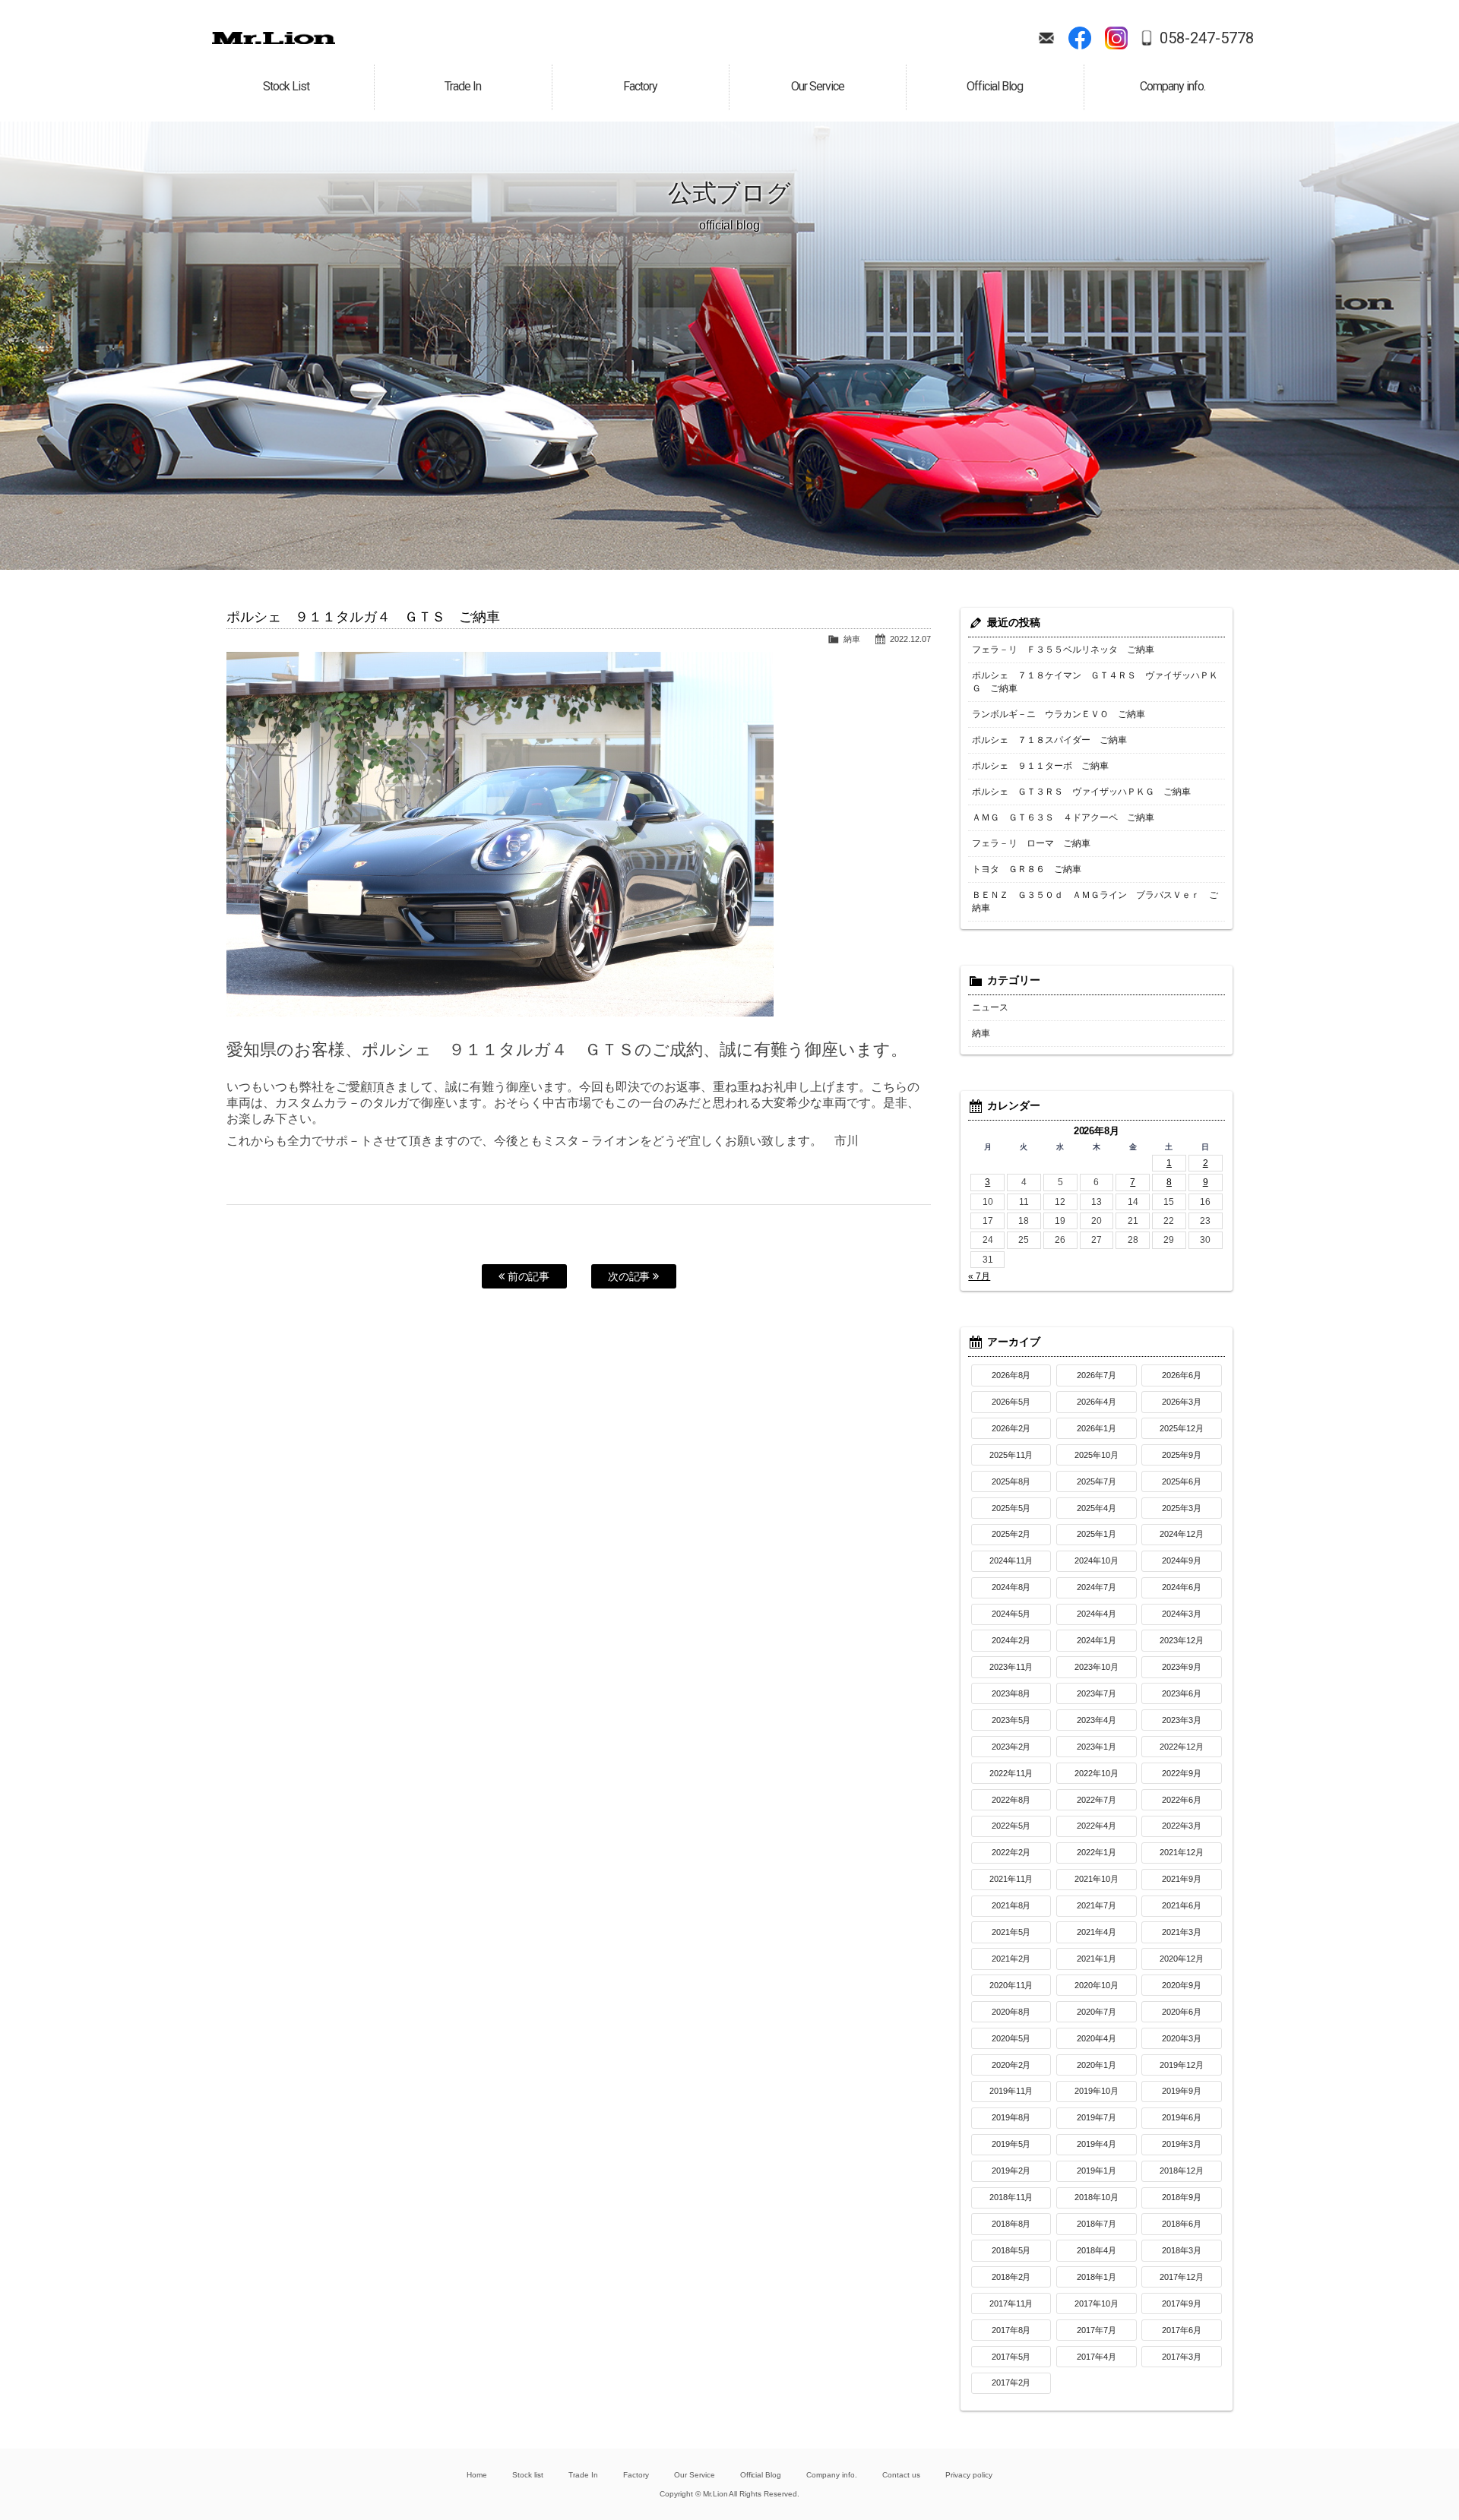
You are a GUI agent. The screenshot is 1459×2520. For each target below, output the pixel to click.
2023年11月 (1011, 1667)
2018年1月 (1097, 2277)
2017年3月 (1182, 2357)
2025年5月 (1011, 1508)
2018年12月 (1182, 2171)
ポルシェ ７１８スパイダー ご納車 (1049, 740)
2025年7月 (1097, 1481)
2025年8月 (1011, 1481)
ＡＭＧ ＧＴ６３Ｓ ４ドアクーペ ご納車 (1063, 817)
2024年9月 (1182, 1560)
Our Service (695, 2475)
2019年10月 (1097, 2091)
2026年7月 (1097, 1375)
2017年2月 (1011, 2382)
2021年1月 (1097, 1959)
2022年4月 (1097, 1826)
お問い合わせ (1046, 38)
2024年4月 (1097, 1614)
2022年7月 (1097, 1800)
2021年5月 (1011, 1932)
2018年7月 (1097, 2224)
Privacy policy (969, 2475)
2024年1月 (1097, 1640)
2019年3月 (1182, 2144)
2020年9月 (1182, 1985)
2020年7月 (1097, 2012)
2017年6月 (1182, 2330)
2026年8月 (1011, 1375)
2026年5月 (1011, 1402)
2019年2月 (1011, 2171)
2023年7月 (1097, 1693)
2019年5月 (1011, 2144)
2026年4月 (1097, 1402)
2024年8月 (1011, 1587)
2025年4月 (1097, 1508)
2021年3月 (1182, 1932)
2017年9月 (1182, 2303)
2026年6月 (1182, 1375)
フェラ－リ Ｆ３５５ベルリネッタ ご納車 (1063, 650)
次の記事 (631, 1276)
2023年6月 (1182, 1693)
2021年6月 (1182, 1905)
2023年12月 (1182, 1640)
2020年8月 (1011, 2012)
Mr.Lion (274, 38)
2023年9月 (1182, 1667)
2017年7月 (1097, 2330)
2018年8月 (1011, 2224)
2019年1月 (1097, 2171)
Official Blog (761, 2475)
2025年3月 (1182, 1508)
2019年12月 (1182, 2065)
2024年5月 (1011, 1614)
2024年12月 (1182, 1534)
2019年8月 (1011, 2117)
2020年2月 (1011, 2065)
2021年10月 (1097, 1879)
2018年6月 (1182, 2224)
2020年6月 (1182, 2012)
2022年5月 (1011, 1826)
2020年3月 (1182, 2038)
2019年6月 (1182, 2117)
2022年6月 (1182, 1800)
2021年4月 (1097, 1932)
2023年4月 (1097, 1720)
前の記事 (527, 1276)
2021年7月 (1097, 1905)
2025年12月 (1182, 1428)
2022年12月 (1182, 1747)
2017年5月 (1011, 2357)
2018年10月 (1097, 2197)
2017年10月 (1097, 2303)
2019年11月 (1011, 2091)
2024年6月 (1182, 1587)
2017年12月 (1182, 2277)
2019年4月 (1097, 2144)
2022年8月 (1011, 1800)
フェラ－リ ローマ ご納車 (1031, 843)
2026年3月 (1182, 1402)
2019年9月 (1182, 2091)
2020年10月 (1097, 1985)
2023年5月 (1011, 1720)
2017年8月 (1011, 2330)
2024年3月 (1182, 1614)
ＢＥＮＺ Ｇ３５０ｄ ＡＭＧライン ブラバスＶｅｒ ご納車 (1095, 901)
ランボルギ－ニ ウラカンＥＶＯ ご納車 (1059, 714)
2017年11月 (1011, 2303)
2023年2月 (1011, 1747)
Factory (636, 2475)
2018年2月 (1011, 2277)
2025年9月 (1182, 1455)
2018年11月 (1011, 2197)
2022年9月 (1182, 1773)
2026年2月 (1011, 1428)
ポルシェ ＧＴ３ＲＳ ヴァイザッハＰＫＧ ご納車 (1081, 792)
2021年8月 (1011, 1905)
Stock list (528, 2475)
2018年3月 (1182, 2250)
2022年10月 (1097, 1773)
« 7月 (979, 1276)
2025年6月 (1182, 1481)
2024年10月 (1097, 1560)
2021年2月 (1011, 1959)
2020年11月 (1011, 1985)
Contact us (901, 2475)
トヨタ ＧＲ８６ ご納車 (1027, 869)
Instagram (1116, 38)
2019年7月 (1097, 2117)
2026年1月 (1097, 1428)
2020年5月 (1011, 2038)
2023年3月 (1182, 1720)
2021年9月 (1182, 1879)
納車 (852, 639)
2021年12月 (1182, 1852)
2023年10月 (1097, 1667)
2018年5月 (1011, 2250)
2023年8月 (1011, 1693)
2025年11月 (1011, 1455)
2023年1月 (1097, 1747)
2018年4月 (1097, 2250)
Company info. (832, 2475)
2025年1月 (1097, 1534)
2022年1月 (1097, 1852)
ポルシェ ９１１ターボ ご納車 (1040, 766)
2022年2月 (1011, 1852)
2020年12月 (1182, 1959)
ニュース (990, 1007)
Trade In (583, 2475)
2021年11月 (1011, 1879)
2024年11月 (1011, 1560)
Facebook (1080, 38)
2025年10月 (1097, 1455)
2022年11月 (1011, 1773)
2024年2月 (1011, 1640)
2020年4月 (1097, 2038)
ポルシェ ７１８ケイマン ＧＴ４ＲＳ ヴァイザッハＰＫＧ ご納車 (1095, 682)
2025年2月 (1011, 1534)
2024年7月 (1097, 1587)
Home (477, 2475)
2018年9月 (1182, 2197)
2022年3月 (1182, 1826)
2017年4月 (1097, 2357)
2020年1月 (1097, 2065)
